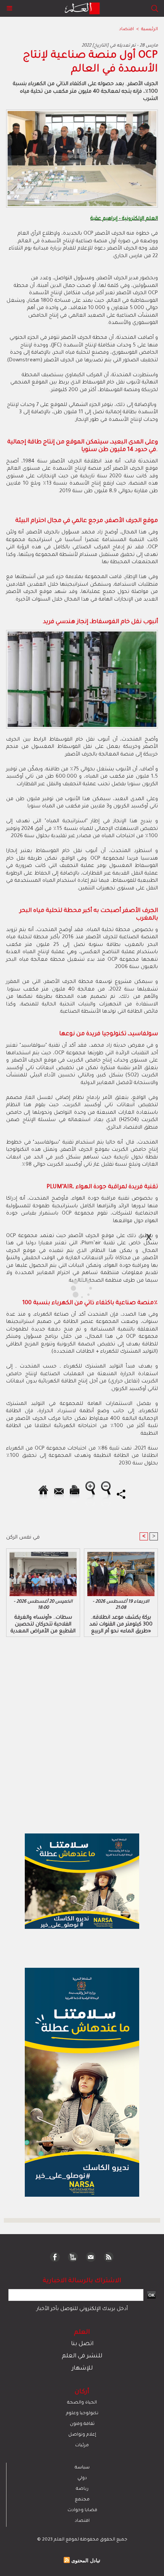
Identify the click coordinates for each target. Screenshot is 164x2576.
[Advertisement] (65, 1287)
